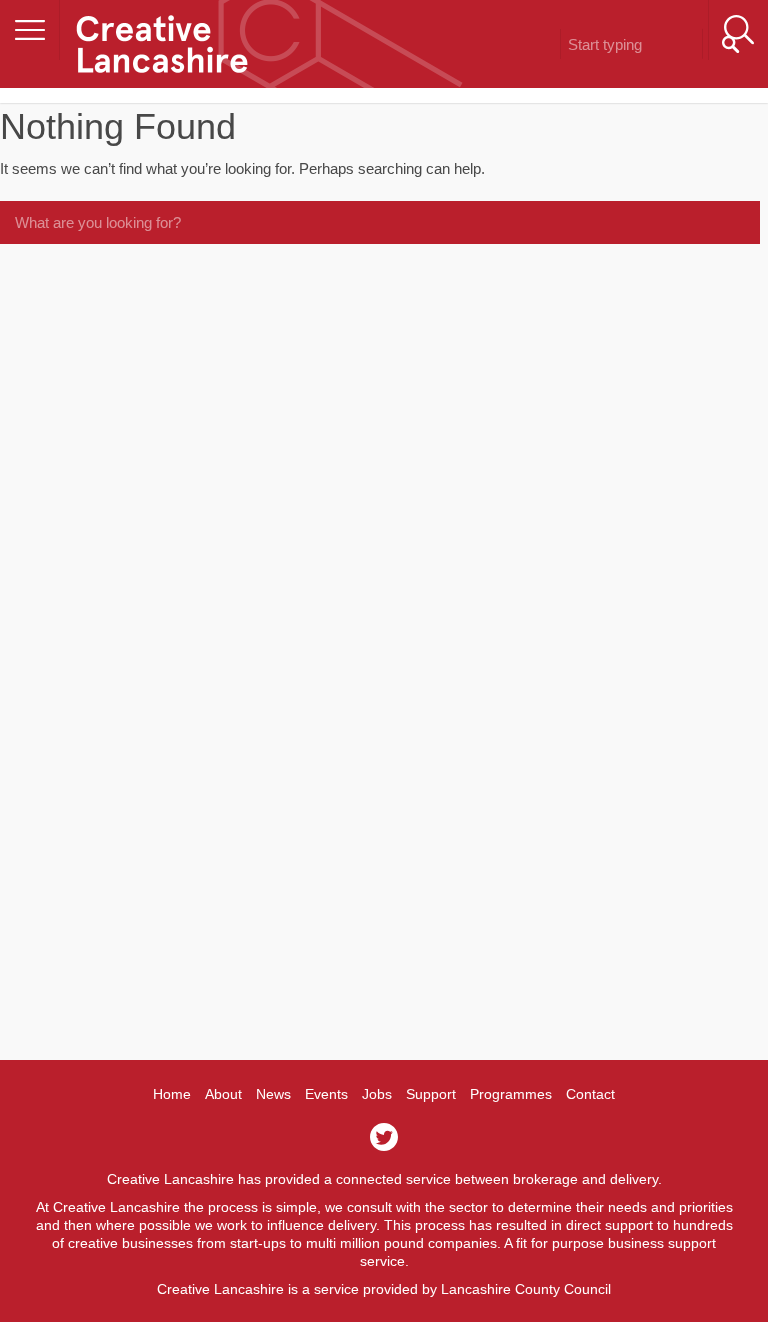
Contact (590, 1094)
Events (326, 1094)
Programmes (511, 1094)
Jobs (377, 1094)
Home (172, 1094)
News (273, 1094)
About (223, 1094)
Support (431, 1094)
